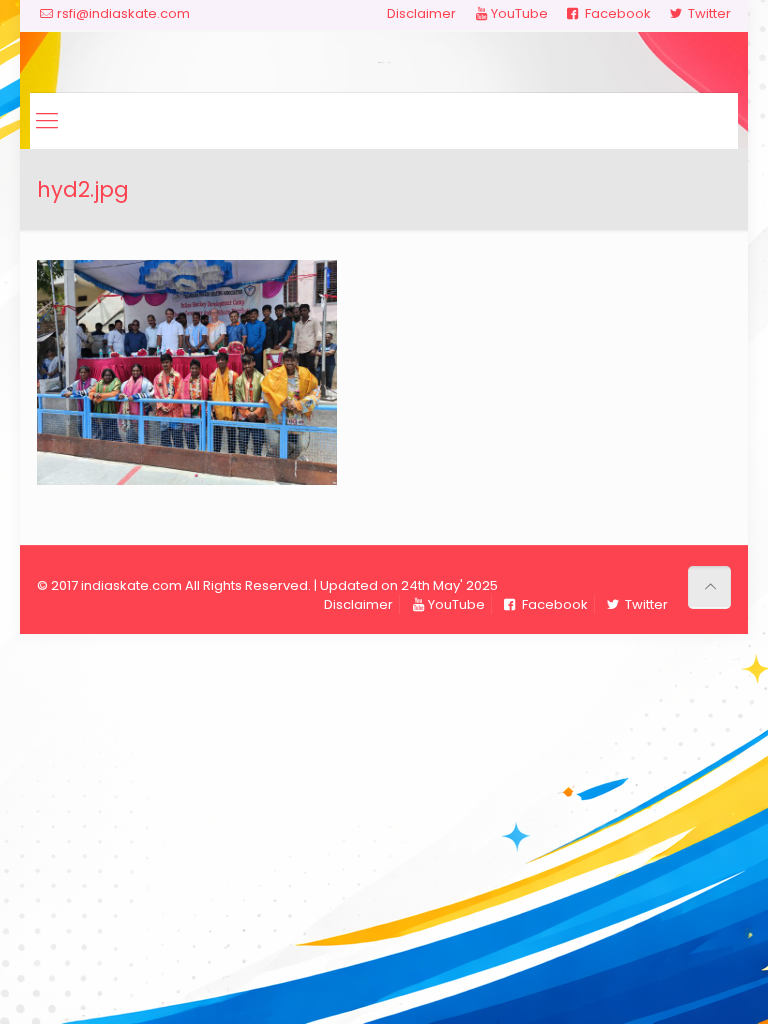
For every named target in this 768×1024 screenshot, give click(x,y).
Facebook (616, 13)
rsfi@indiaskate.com (123, 13)
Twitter (708, 13)
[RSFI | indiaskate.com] (384, 62)
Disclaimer (421, 13)
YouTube (519, 13)
